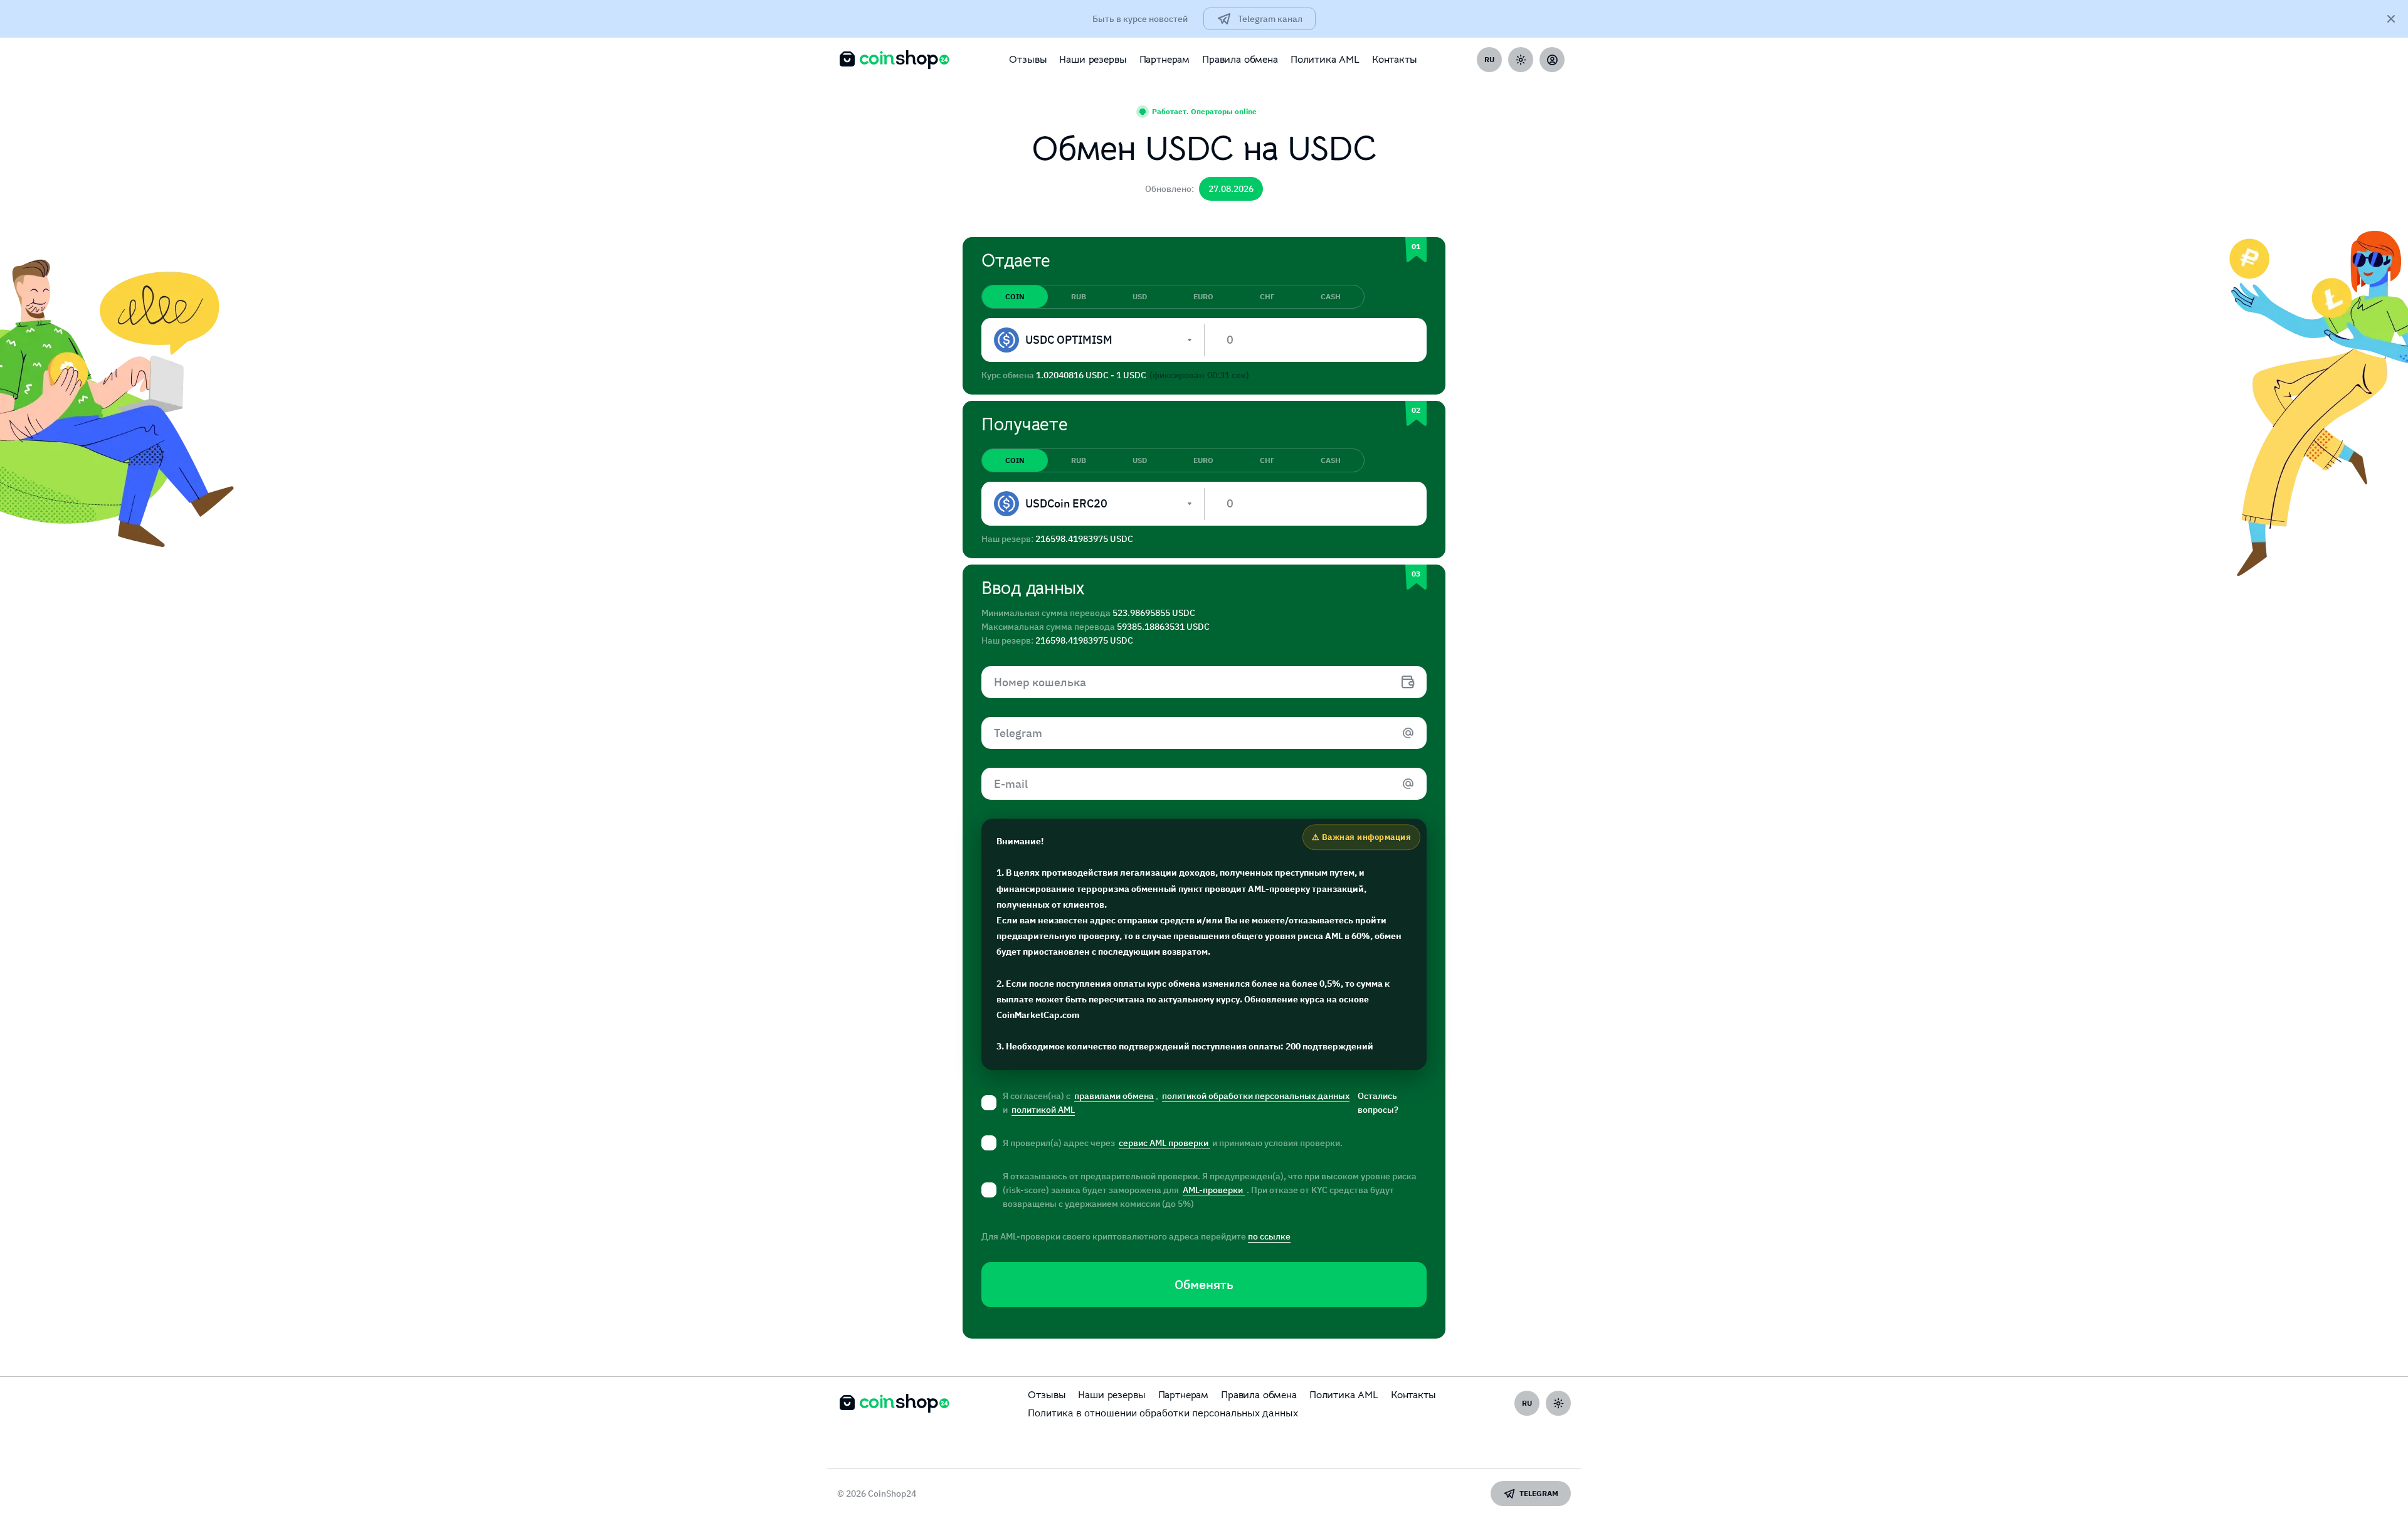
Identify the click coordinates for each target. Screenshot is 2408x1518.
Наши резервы (1093, 60)
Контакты (1395, 60)
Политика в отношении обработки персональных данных (1163, 1413)
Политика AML (1325, 60)
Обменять (1204, 1284)
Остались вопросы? (1378, 1103)
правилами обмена (1114, 1096)
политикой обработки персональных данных (1256, 1096)
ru (1489, 59)
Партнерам (1165, 60)
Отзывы (1028, 60)
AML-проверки (1214, 1190)
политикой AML (1043, 1110)
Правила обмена (1240, 60)
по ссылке (1269, 1236)
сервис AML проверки (1164, 1143)
